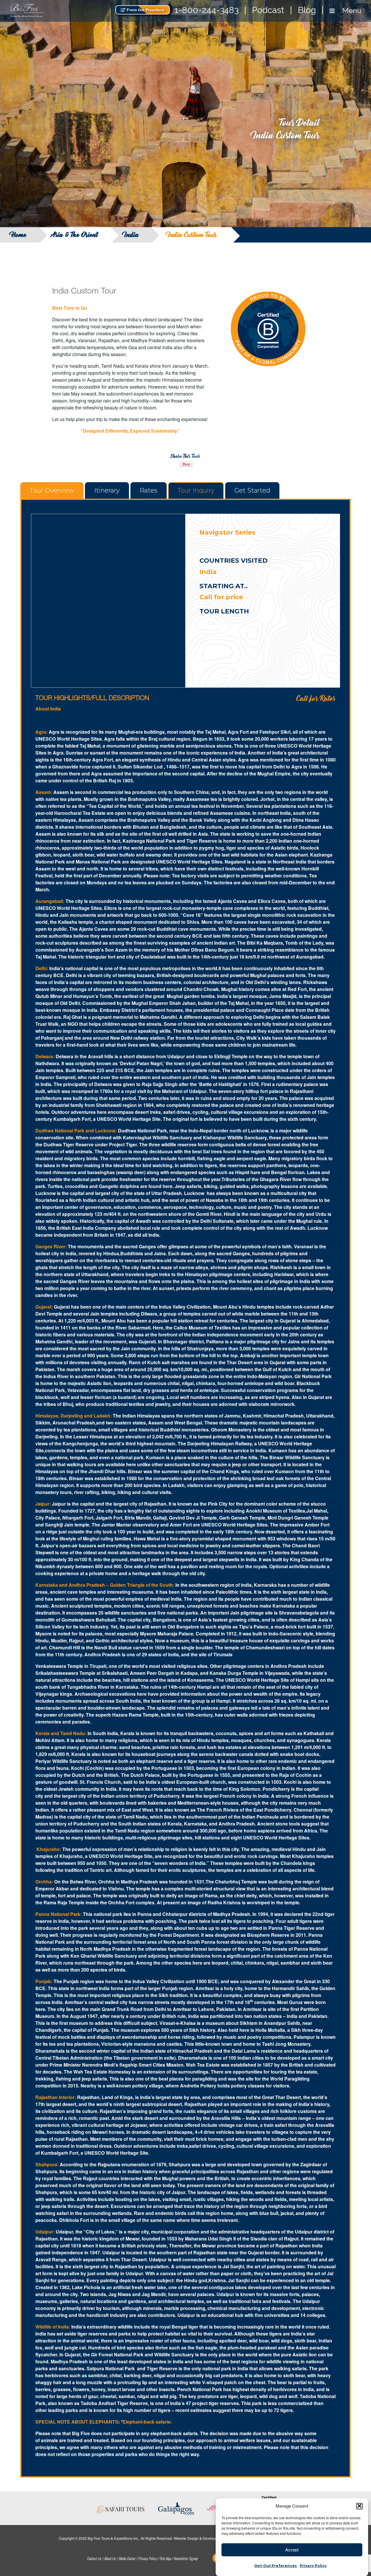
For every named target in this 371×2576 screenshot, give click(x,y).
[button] (359, 2506)
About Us (110, 2558)
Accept (292, 2549)
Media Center (127, 2558)
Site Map (165, 2558)
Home (19, 235)
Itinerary (107, 490)
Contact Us (94, 2558)
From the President (145, 10)
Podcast (268, 10)
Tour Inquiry (196, 490)
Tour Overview (52, 490)
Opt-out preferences (275, 2566)
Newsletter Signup (185, 2558)
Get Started (252, 490)
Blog (307, 10)
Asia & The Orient (75, 235)
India (131, 235)
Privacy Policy (313, 2566)
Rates (149, 490)
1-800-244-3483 (207, 10)
